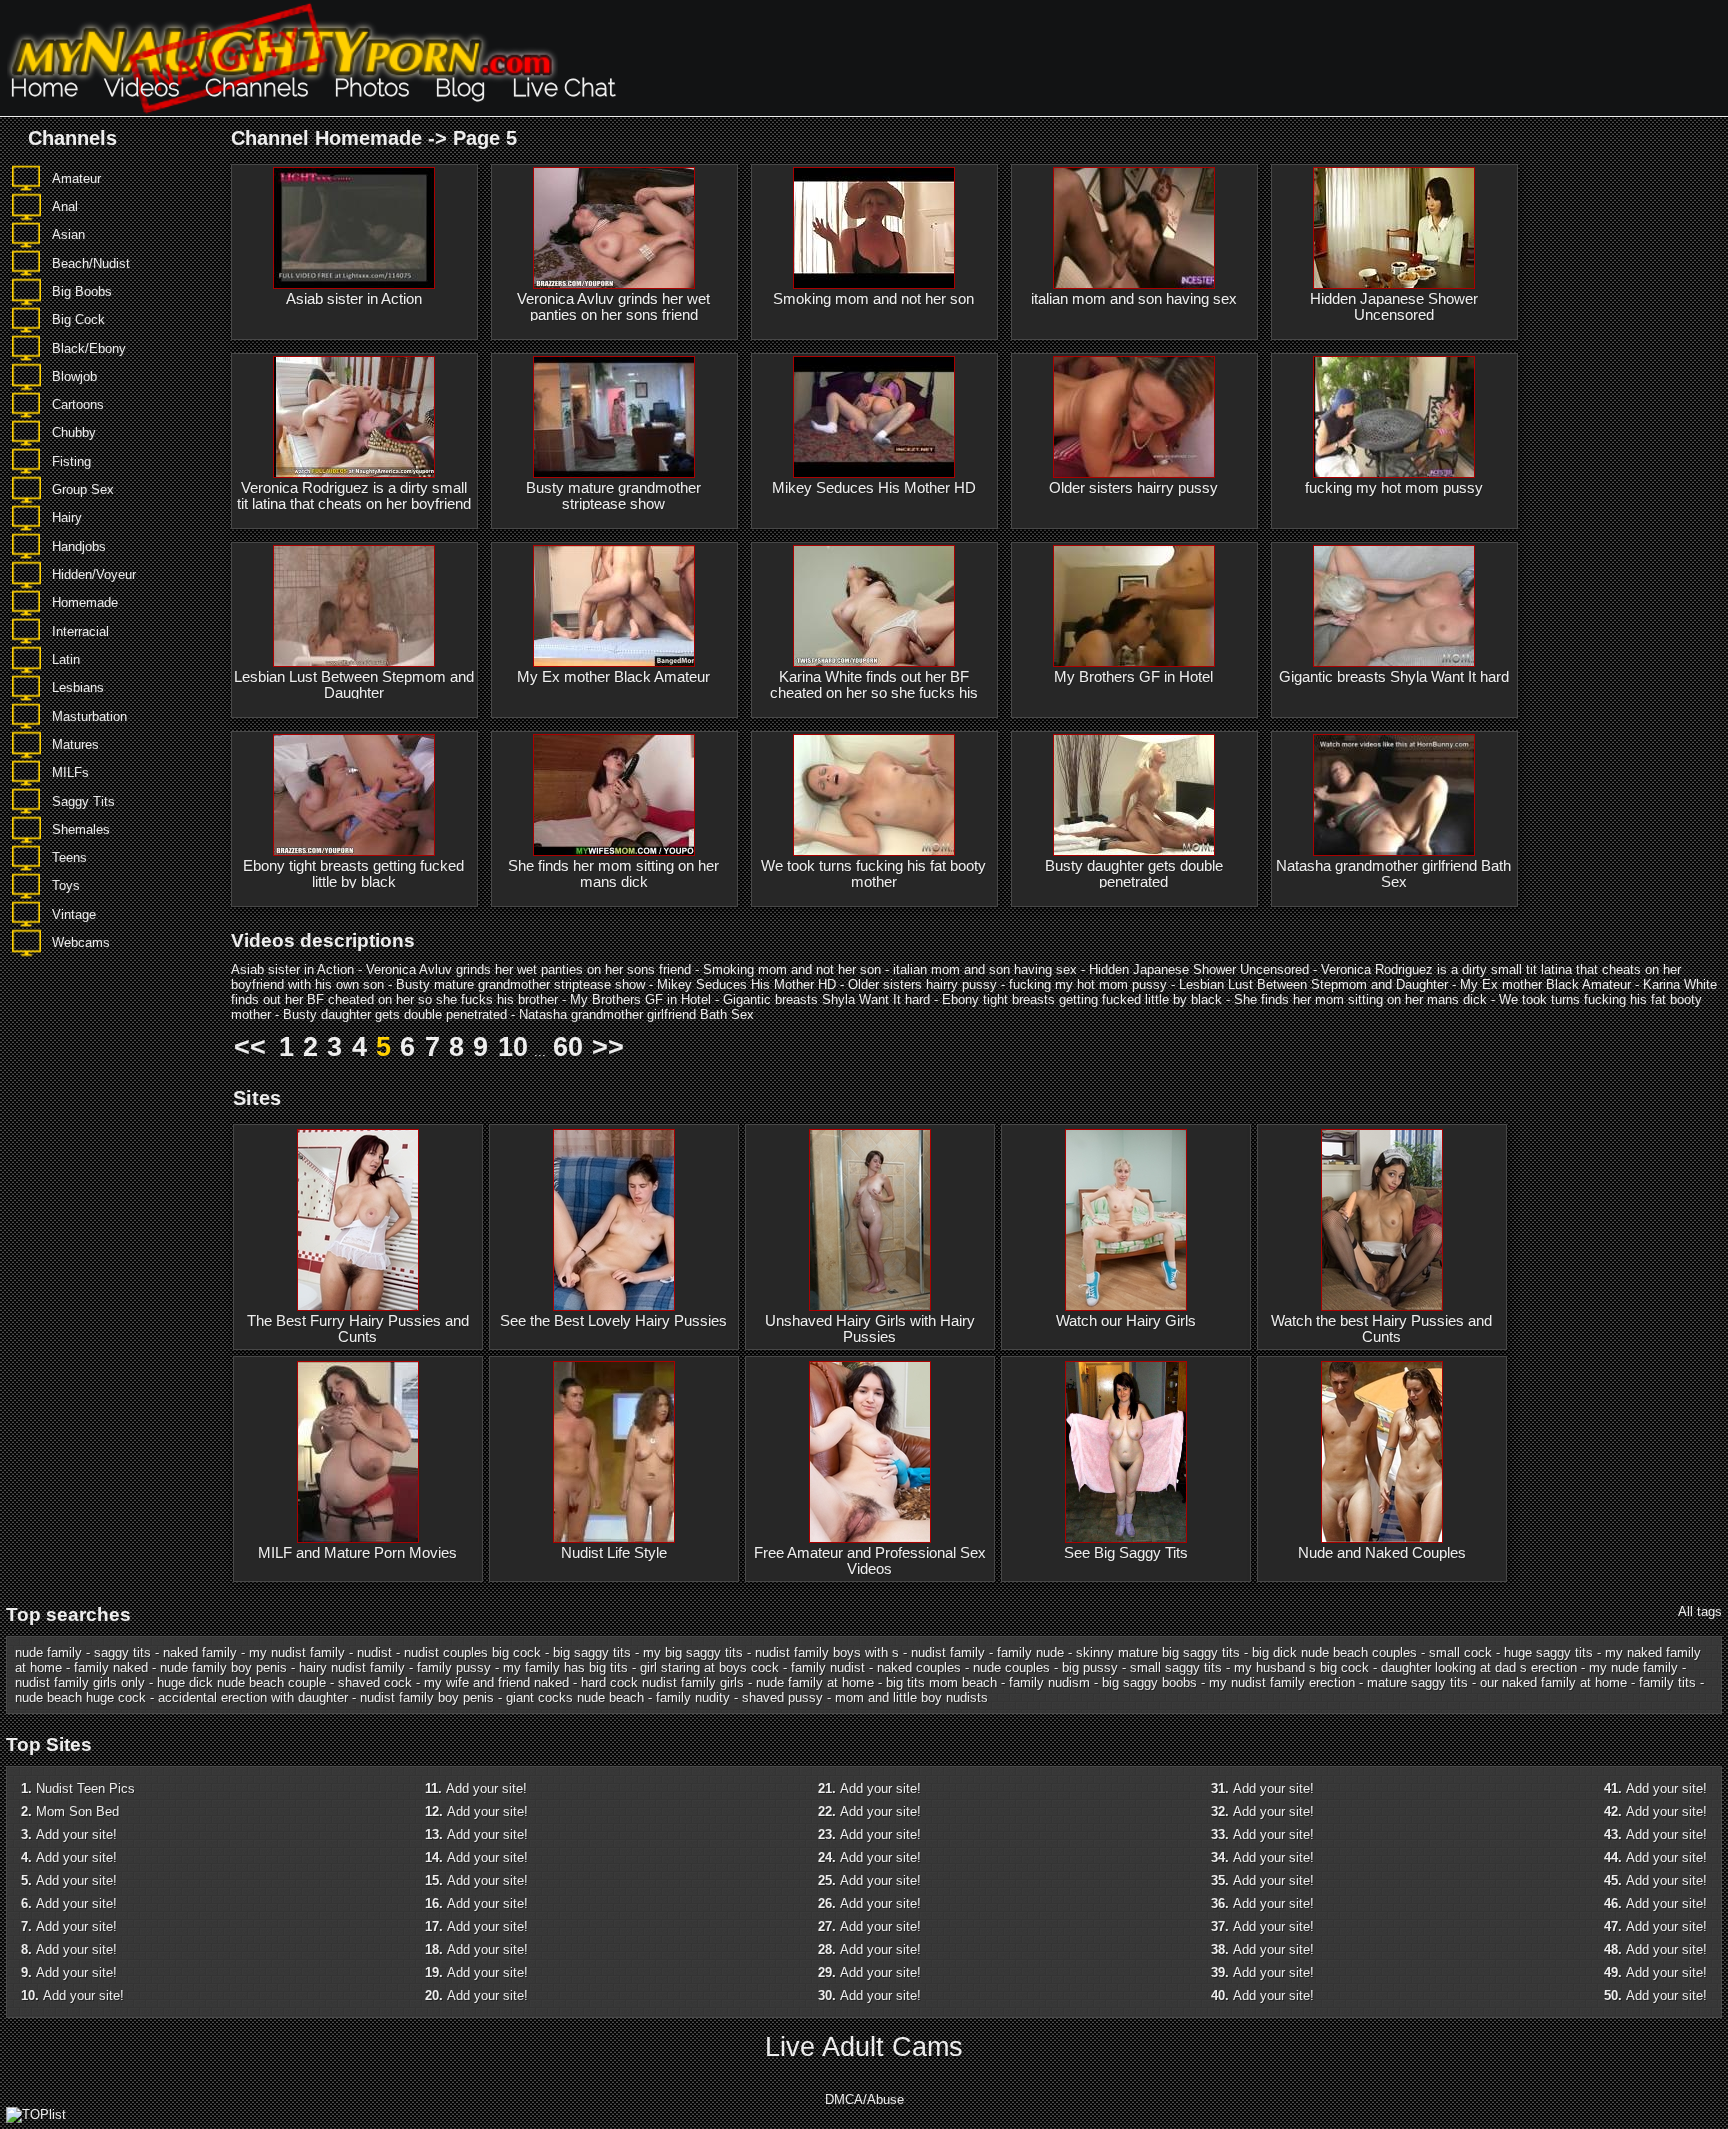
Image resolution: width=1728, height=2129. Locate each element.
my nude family (1633, 1667)
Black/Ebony (89, 348)
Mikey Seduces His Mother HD (874, 488)
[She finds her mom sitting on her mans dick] (614, 795)
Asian (68, 234)
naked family (200, 1652)
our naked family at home (1553, 1682)
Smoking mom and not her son (873, 299)
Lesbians (78, 687)
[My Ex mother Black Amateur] (614, 606)
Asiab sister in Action (354, 299)
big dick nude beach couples (1334, 1652)
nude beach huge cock (80, 1697)
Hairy (67, 517)
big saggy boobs (1149, 1682)
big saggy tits (592, 1652)
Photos (371, 87)
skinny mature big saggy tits (1158, 1652)
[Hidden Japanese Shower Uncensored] (1394, 228)
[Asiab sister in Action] (354, 228)
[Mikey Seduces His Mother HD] (874, 417)
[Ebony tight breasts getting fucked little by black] (354, 795)
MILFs (70, 772)
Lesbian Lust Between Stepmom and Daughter (354, 685)
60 (568, 1047)
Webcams (81, 942)
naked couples (919, 1667)
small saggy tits (1176, 1667)
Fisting (71, 461)
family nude (1030, 1652)
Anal (65, 206)
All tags (1700, 1611)
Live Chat (563, 87)
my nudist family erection (1282, 1682)
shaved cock (375, 1682)
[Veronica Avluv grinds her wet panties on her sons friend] (614, 228)
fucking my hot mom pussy (1394, 488)
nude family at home (815, 1682)
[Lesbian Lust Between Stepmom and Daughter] (354, 606)
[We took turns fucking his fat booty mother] (874, 795)
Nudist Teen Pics (85, 1788)
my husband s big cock (1301, 1667)
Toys (66, 885)
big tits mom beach (941, 1682)
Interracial (80, 631)
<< (250, 1047)
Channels (256, 87)
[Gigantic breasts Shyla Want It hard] (1394, 606)
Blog (460, 87)
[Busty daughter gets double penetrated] (1134, 795)
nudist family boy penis (427, 1697)
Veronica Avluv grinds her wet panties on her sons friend (613, 307)
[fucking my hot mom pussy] (1394, 417)
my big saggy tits (693, 1652)
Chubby (74, 432)
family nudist (828, 1667)
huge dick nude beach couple (241, 1682)
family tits (1667, 1682)
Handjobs (79, 546)
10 (513, 1047)
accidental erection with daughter (253, 1697)
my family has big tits (565, 1667)
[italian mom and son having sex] (1134, 228)
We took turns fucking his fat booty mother (873, 874)
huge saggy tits (1548, 1652)
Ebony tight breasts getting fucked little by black (353, 874)
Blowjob (74, 376)
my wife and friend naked (496, 1682)
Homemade (85, 602)
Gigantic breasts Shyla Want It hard (1394, 677)
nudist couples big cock (472, 1652)
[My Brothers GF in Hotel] (1134, 606)
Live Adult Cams (864, 2047)
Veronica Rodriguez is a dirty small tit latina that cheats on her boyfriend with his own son (354, 504)
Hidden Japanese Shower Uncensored (1394, 307)
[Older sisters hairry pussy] (1134, 417)
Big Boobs (82, 291)
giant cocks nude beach (575, 1697)
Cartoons (78, 404)
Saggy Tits (83, 801)
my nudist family (297, 1652)
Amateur (76, 178)
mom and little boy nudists (911, 1697)
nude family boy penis (223, 1667)
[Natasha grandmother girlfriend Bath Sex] (1394, 795)
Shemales (81, 829)
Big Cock (78, 319)
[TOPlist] (36, 2114)
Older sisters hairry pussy (1133, 488)
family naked (111, 1667)
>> (608, 1047)
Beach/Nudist (91, 263)
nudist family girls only (80, 1682)
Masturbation (89, 716)
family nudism (1049, 1682)
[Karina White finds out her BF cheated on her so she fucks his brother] (874, 606)
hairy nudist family (352, 1667)
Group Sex (83, 489)
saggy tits (122, 1652)
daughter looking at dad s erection (1479, 1667)
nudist (374, 1652)
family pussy (454, 1667)
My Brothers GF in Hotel (1133, 677)
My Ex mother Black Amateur (613, 677)
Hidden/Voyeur (94, 574)
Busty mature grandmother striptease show (613, 496)
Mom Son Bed (77, 1811)
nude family (48, 1652)
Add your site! (76, 1834)
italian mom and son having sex (1134, 299)
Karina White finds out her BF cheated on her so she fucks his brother (874, 693)
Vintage (74, 914)
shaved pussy (782, 1697)
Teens (69, 857)
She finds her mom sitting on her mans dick (613, 874)
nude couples (1011, 1667)
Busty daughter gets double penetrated (1134, 874)
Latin (66, 659)
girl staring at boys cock (709, 1667)
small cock (1460, 1652)
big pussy (1090, 1667)
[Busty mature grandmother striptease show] (614, 417)
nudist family (948, 1652)
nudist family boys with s (827, 1652)
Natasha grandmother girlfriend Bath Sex (1393, 874)
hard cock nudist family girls (662, 1682)
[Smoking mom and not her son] (874, 228)
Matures (75, 744)
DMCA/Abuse (864, 2099)
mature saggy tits (1417, 1682)
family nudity (693, 1697)
